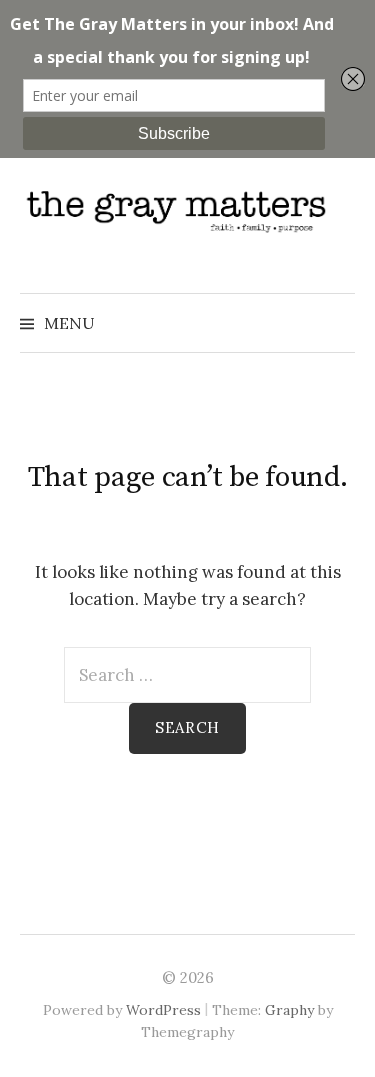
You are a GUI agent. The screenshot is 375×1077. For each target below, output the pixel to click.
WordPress (163, 1010)
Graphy (289, 1010)
